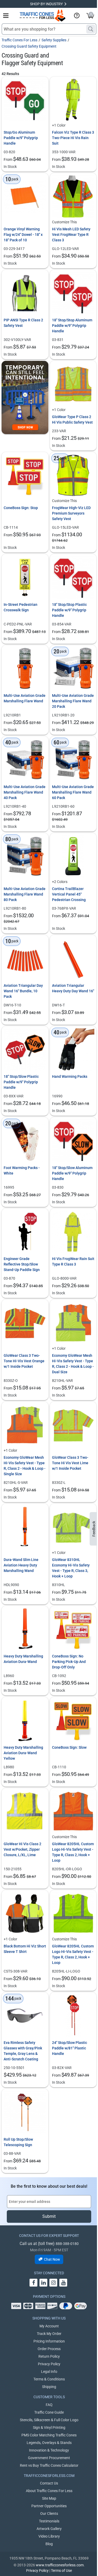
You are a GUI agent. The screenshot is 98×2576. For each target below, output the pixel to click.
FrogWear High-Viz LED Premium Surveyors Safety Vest (71, 513)
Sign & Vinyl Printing (49, 2427)
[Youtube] (63, 2283)
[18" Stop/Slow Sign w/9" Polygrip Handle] (25, 1050)
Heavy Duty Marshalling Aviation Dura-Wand (23, 1659)
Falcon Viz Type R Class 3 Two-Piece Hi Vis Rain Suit (73, 138)
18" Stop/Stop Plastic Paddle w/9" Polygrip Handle (69, 610)
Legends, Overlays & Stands (49, 2443)
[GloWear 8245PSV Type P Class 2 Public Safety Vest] (73, 384)
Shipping (49, 2387)
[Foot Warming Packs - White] (25, 1141)
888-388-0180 (67, 2244)
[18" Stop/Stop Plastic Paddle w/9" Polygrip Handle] (73, 577)
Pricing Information (49, 2341)
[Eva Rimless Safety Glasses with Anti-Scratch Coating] (25, 2016)
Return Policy (49, 2356)
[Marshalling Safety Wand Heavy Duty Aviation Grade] (25, 1629)
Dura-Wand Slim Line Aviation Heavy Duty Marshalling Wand (21, 1565)
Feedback (94, 1529)
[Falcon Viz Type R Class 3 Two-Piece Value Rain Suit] (73, 100)
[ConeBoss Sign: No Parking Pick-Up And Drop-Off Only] (73, 1629)
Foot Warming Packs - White (22, 1170)
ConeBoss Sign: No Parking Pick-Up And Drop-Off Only (69, 1662)
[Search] (91, 29)
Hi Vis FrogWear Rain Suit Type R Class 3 (73, 1261)
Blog (49, 2544)
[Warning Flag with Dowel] (25, 196)
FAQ (49, 2405)
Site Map (49, 2498)
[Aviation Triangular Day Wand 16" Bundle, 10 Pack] (25, 958)
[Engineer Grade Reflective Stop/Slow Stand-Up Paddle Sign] (25, 1232)
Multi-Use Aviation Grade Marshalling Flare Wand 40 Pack (25, 792)
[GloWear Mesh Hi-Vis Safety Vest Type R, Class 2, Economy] (73, 1323)
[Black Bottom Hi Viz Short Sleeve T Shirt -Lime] (25, 1914)
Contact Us (49, 2483)
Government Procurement (49, 2458)
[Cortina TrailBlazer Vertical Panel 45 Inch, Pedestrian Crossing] (73, 856)
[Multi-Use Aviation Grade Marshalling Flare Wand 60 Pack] (73, 760)
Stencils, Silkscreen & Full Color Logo (49, 2420)
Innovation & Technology (49, 2450)
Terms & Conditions (49, 2379)
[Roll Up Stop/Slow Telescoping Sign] (25, 2112)
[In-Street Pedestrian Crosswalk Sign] (25, 577)
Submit (49, 2216)
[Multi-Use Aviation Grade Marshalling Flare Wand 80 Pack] (25, 856)
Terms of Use (61, 2571)
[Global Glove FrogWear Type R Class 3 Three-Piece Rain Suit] (73, 1232)
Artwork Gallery (49, 2529)
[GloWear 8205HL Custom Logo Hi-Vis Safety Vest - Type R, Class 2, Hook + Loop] (73, 1812)
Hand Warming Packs (70, 1076)
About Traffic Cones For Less (49, 2491)
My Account (49, 2326)
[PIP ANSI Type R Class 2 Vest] (25, 293)
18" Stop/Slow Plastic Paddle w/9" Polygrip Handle (21, 1082)
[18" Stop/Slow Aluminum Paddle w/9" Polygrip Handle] (73, 1141)
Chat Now (52, 2259)
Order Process (49, 2349)
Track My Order (49, 2334)
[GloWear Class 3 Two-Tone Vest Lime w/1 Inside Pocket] (73, 1425)
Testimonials (49, 2521)
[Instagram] (53, 2283)
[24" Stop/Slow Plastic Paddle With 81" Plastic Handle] (73, 2016)
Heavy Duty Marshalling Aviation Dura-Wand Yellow (23, 1753)
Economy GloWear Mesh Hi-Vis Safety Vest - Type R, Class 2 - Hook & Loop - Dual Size (73, 1364)
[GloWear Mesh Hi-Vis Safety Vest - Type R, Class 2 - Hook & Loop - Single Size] (25, 1425)
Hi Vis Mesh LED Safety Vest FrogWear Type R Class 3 (71, 235)
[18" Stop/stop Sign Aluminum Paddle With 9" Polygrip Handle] (73, 293)
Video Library (49, 2536)
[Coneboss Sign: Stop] (25, 475)
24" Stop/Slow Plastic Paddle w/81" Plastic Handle (70, 2048)
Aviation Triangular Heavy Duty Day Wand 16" (73, 988)
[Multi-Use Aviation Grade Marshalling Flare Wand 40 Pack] (25, 760)
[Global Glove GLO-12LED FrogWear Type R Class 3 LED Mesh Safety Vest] (73, 196)
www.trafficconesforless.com (60, 2565)
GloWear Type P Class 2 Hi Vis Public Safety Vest (72, 420)
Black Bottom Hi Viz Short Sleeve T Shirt (25, 1949)
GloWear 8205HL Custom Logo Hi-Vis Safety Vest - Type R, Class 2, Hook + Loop (73, 1852)
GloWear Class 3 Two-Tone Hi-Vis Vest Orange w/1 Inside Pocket (24, 1361)
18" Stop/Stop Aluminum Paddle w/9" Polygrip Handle (72, 326)
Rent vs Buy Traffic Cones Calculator (49, 2465)
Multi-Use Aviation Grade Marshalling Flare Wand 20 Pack (73, 701)
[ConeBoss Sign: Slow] (73, 1720)
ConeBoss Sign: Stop (21, 508)
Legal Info (49, 2372)
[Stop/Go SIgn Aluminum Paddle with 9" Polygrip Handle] (25, 100)
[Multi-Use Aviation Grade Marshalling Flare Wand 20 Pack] (73, 669)
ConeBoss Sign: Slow (69, 1747)
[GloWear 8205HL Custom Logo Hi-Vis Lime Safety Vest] (73, 1914)
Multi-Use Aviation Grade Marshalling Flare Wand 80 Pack (25, 894)
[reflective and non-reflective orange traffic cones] (43, 16)
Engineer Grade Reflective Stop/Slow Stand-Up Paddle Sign (22, 1264)
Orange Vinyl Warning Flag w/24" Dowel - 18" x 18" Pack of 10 (23, 235)
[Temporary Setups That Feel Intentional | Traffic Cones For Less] (25, 397)
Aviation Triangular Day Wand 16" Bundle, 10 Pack (23, 991)
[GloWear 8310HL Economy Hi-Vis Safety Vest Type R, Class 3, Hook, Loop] (73, 1527)
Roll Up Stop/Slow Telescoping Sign (18, 2142)
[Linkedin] (43, 2283)
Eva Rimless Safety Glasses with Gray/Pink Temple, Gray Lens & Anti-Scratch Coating (23, 2051)
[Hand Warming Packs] (73, 1050)
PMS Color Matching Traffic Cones (49, 2435)
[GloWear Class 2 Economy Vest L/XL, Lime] (25, 1812)
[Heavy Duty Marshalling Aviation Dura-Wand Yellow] (25, 1720)
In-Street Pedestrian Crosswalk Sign (21, 607)
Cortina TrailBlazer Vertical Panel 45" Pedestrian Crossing (69, 894)
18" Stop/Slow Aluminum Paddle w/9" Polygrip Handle (72, 1173)
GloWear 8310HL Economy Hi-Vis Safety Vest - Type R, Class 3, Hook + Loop (71, 1568)
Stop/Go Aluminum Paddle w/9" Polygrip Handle (21, 138)
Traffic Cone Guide (49, 2412)
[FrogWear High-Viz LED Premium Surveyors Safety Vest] (73, 475)
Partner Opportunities (49, 2506)
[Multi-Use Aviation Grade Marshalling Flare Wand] (25, 669)
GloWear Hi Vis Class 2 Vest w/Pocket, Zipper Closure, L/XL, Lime (22, 1849)
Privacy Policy (49, 2364)
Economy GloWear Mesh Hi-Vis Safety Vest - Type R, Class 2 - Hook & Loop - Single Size (25, 1466)
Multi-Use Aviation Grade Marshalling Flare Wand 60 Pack (73, 792)
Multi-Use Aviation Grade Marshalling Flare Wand (25, 698)
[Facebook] (33, 2283)
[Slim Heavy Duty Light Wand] (25, 1527)
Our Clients (49, 2514)
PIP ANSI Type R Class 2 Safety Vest (23, 323)
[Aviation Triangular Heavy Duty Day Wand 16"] (73, 958)
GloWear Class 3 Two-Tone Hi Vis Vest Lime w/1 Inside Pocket (70, 1463)
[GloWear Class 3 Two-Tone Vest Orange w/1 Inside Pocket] (25, 1323)
